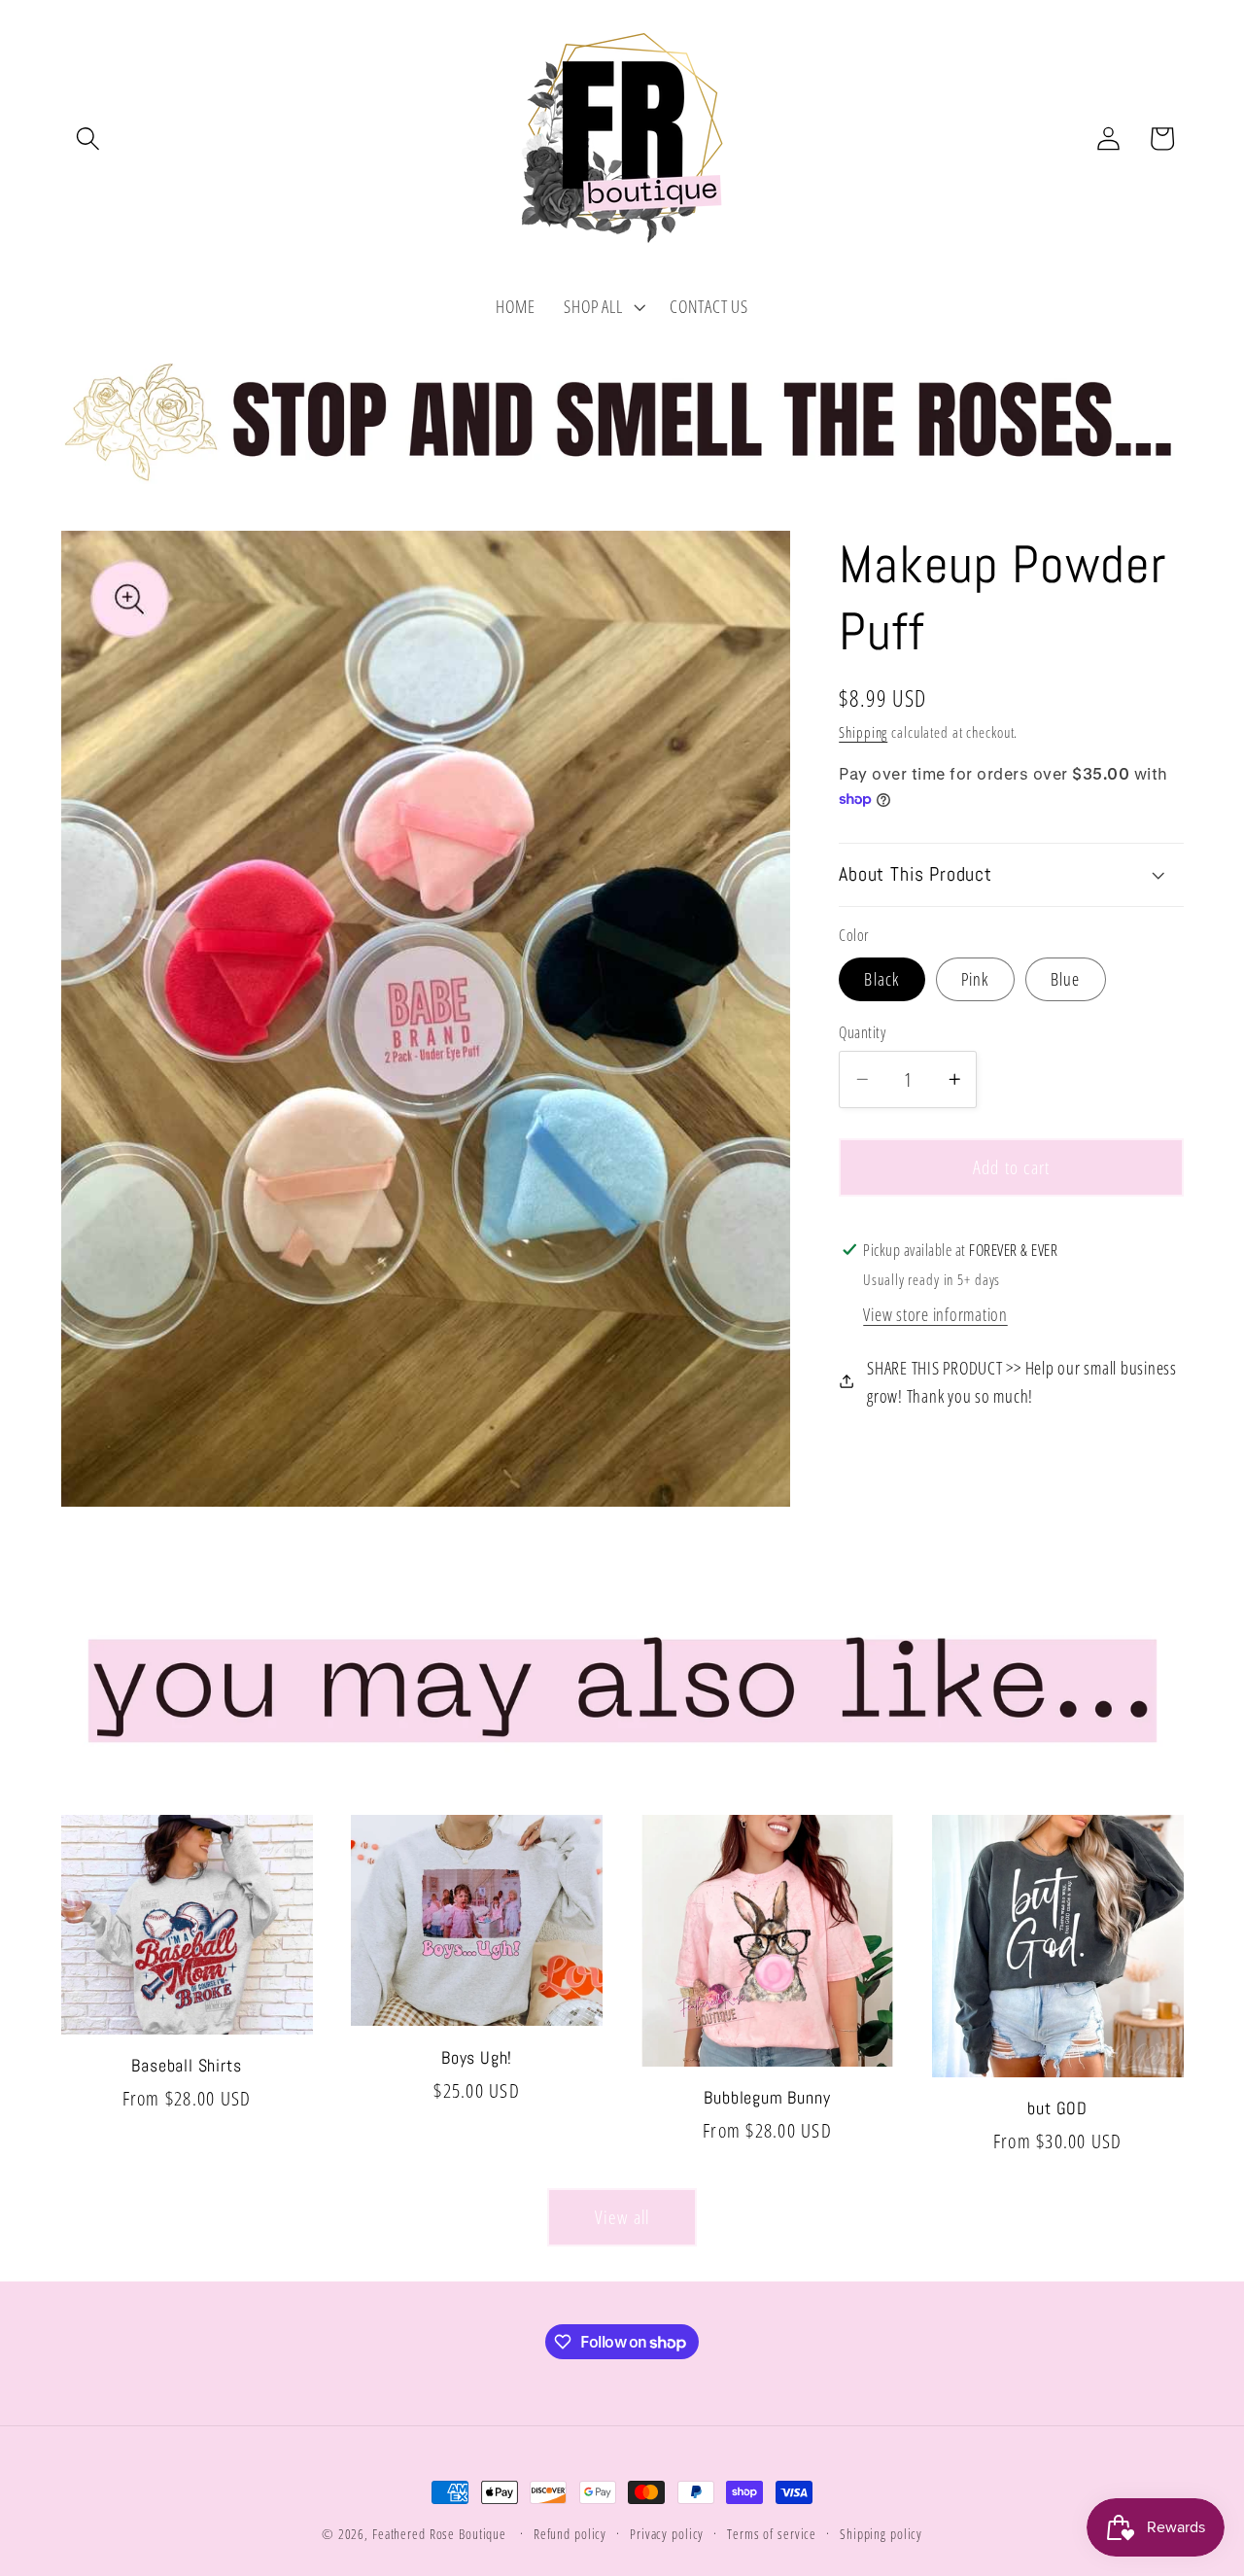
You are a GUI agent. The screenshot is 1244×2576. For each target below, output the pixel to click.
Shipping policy (881, 2534)
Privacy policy (667, 2534)
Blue (1066, 978)
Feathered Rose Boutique (439, 2534)
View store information (935, 1313)
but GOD (1057, 2108)
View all (622, 2217)
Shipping (863, 731)
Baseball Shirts (186, 2066)
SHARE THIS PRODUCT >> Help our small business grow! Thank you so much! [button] (1022, 1381)
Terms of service (772, 2534)
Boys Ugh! (477, 2058)
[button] (88, 139)
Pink (975, 978)
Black (881, 978)
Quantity (862, 1031)
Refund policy (570, 2534)
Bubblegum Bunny (767, 2098)
